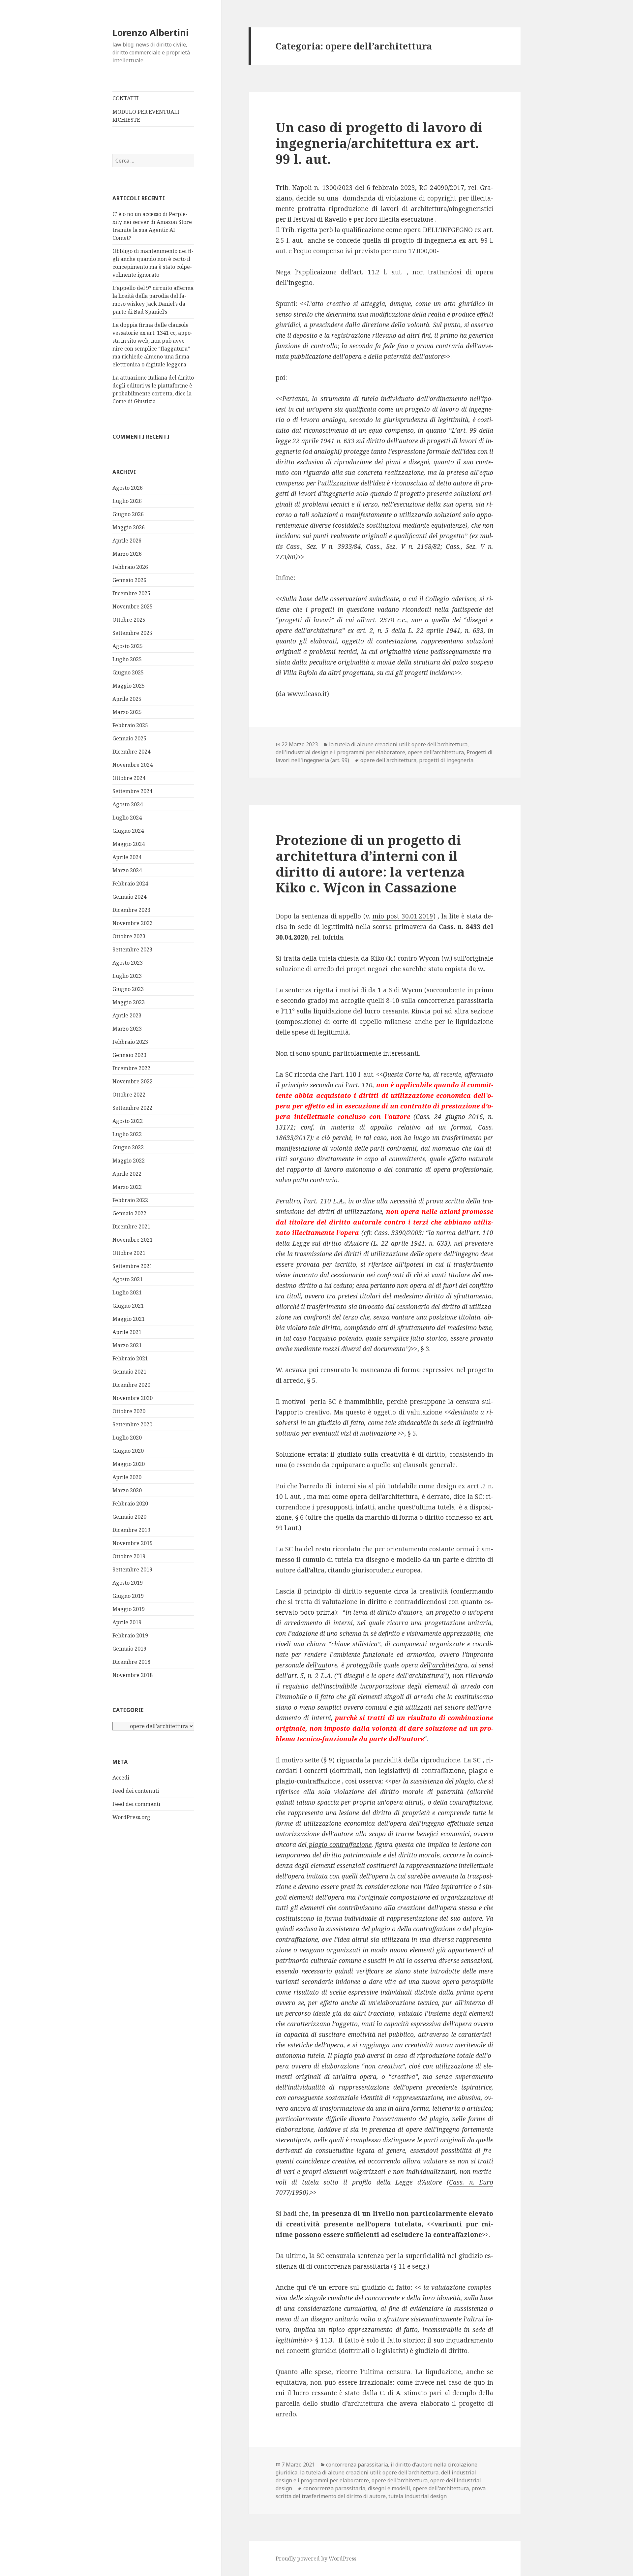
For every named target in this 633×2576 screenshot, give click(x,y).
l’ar (289, 1676)
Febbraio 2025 (130, 725)
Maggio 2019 (129, 1609)
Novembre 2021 (133, 1240)
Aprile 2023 (127, 1015)
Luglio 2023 (127, 976)
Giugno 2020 (128, 1451)
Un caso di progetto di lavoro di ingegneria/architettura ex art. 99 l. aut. (379, 143)
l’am (336, 1655)
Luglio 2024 (127, 818)
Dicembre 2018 (131, 1662)
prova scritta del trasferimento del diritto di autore (381, 2492)
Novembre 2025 (133, 606)
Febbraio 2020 (130, 1504)
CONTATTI (126, 98)
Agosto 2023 (128, 963)
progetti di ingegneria (446, 760)
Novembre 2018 (133, 1675)
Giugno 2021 (128, 1306)
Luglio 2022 (127, 1134)
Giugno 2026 (128, 514)
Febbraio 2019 (130, 1635)
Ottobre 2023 (129, 936)
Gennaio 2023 (129, 1055)
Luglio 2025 (127, 659)
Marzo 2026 (127, 554)
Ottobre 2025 (129, 620)
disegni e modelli (389, 2488)
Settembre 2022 (132, 1108)
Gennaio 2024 (129, 897)
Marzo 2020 (127, 1490)
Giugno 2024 (128, 831)
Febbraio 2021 (130, 1358)
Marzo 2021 (127, 1345)
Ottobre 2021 (129, 1253)
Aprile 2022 (127, 1174)
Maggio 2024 (129, 844)
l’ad (293, 1633)
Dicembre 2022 (131, 1068)
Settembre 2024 (132, 791)
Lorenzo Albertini (151, 32)
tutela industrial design (418, 2496)
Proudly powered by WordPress (316, 2559)
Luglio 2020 (127, 1438)
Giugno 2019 (128, 1596)
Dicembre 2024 (131, 752)
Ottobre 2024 (129, 778)
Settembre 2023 (132, 949)
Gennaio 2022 (129, 1213)
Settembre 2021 (132, 1266)
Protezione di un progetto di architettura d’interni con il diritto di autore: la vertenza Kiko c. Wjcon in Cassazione (370, 864)
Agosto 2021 (128, 1279)
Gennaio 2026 (129, 580)
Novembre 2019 (133, 1543)
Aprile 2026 (127, 541)
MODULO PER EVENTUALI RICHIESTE (146, 116)
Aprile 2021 (127, 1332)
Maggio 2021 (129, 1319)
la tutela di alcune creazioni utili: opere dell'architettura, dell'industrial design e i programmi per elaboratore (372, 748)
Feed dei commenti (136, 1804)
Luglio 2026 (127, 501)
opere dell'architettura (436, 752)
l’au (320, 1665)
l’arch (437, 1665)
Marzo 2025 (127, 712)
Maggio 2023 (129, 1002)
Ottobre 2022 (129, 1095)
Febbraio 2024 (130, 884)
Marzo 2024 (127, 870)
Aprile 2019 (127, 1622)
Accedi (121, 1778)
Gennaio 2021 (129, 1372)
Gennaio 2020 (129, 1517)
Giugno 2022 (128, 1147)
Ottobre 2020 (129, 1411)
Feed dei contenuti (136, 1791)
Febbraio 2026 (130, 567)
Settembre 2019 (132, 1569)
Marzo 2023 (127, 1029)
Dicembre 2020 (131, 1385)
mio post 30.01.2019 (403, 916)
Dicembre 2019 (131, 1530)
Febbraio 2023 (130, 1042)
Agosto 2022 (128, 1121)
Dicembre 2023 (131, 910)
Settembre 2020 (132, 1424)
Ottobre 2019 (129, 1556)
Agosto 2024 (128, 804)
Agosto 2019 (128, 1583)
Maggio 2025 (129, 686)
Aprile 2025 (127, 699)
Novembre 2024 (133, 765)
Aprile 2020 (127, 1477)
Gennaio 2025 (129, 738)
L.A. (327, 1676)
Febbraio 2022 (130, 1200)
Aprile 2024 (127, 857)
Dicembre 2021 (131, 1226)
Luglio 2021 (127, 1292)
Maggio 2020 (129, 1464)
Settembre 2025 (132, 633)
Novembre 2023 (133, 923)
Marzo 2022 (127, 1187)
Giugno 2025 (128, 672)
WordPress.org (131, 1817)
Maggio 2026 (129, 527)
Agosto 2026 (128, 488)
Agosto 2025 (128, 646)
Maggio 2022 (129, 1161)
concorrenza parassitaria (357, 2465)
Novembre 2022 (133, 1081)
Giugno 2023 (128, 989)
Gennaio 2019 (129, 1649)
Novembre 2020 (133, 1398)
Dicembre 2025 (131, 593)
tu (458, 1665)
